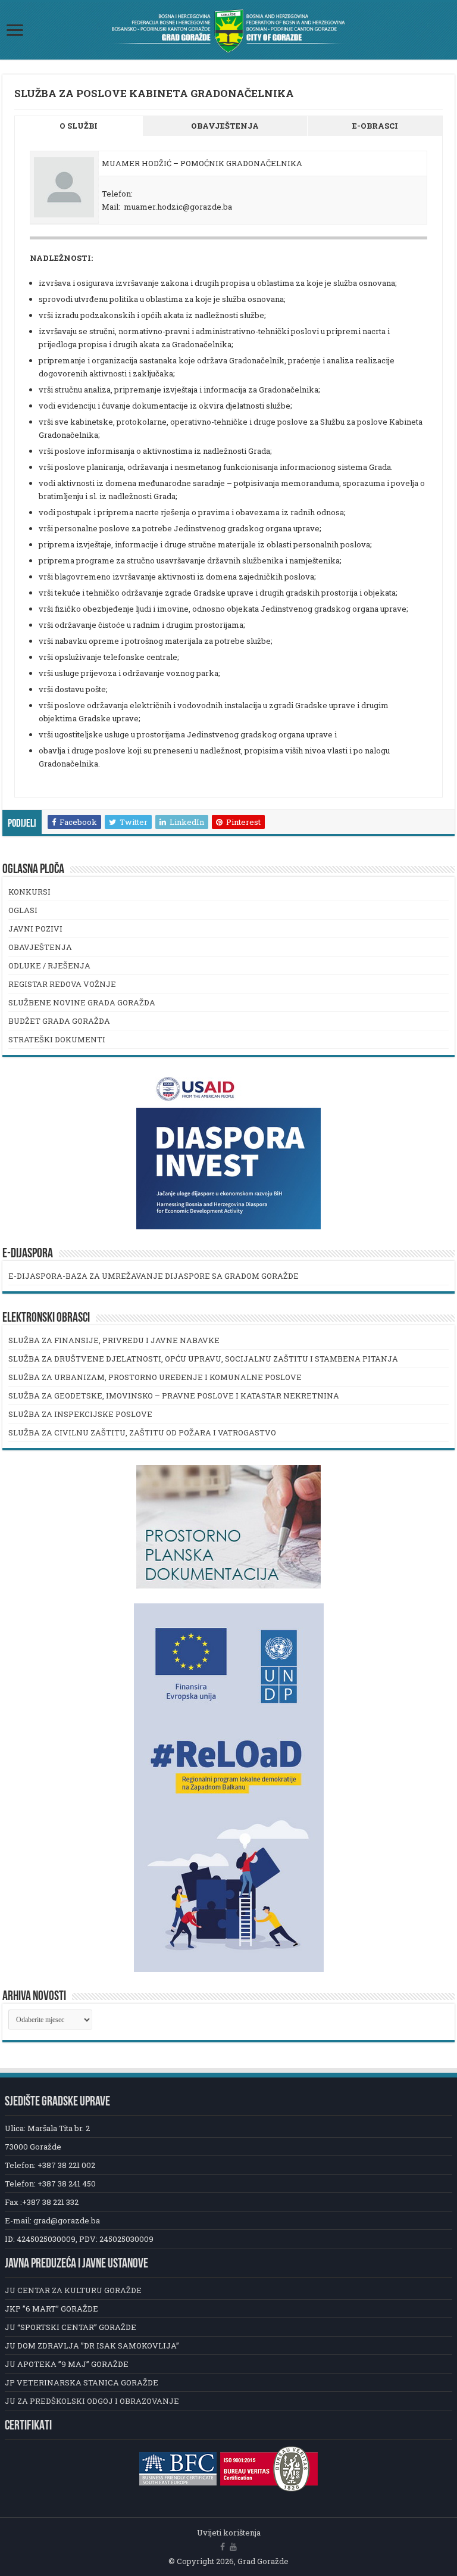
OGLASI (23, 910)
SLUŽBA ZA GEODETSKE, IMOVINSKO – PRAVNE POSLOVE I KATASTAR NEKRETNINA (174, 1396)
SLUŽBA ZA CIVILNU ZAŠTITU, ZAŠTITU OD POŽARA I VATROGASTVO (142, 1432)
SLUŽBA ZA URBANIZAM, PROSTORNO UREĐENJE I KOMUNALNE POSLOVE (155, 1377)
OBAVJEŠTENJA (40, 947)
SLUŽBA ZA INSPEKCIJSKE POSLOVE (80, 1414)
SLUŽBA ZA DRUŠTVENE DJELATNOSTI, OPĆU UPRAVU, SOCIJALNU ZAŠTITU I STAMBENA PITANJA (203, 1359)
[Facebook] (223, 2547)
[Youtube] (233, 2547)
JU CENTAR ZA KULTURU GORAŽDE (73, 2290)
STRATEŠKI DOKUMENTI (57, 1039)
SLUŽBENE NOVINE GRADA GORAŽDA (82, 1002)
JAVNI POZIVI (35, 929)
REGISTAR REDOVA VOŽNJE (62, 984)
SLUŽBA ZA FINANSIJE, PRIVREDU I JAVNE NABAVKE (114, 1340)
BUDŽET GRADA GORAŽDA (59, 1021)
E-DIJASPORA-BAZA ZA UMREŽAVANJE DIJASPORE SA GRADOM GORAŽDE (154, 1276)
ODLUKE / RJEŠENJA (49, 965)
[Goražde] (228, 31)
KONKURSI (29, 892)
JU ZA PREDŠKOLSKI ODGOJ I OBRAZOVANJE (92, 2401)
